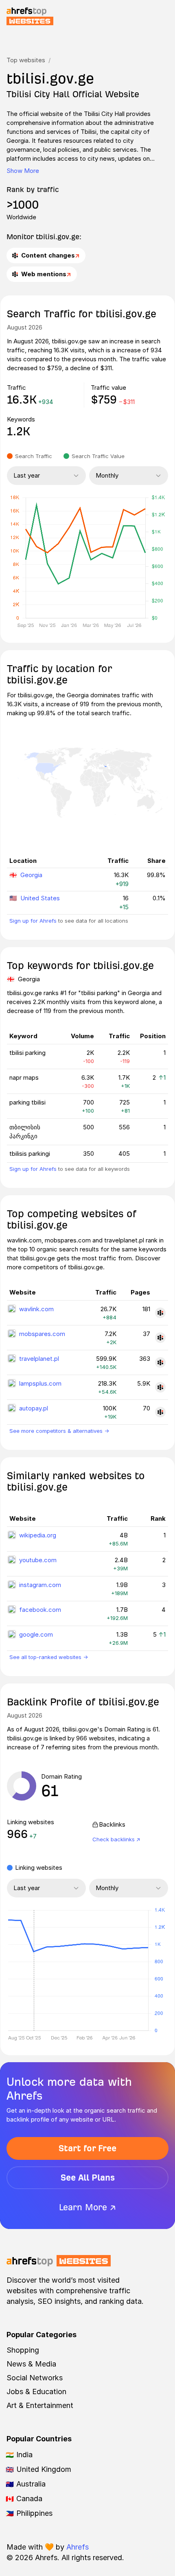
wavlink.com (36, 1309)
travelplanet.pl (39, 1359)
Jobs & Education (36, 2392)
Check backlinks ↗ (116, 1839)
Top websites (26, 60)
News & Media (31, 2364)
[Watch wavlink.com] (160, 1313)
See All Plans (88, 2178)
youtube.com (38, 1560)
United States (40, 898)
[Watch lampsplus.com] (160, 1387)
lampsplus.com (40, 1383)
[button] (34, 1970)
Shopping (23, 2350)
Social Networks (35, 2378)
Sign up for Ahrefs (33, 921)
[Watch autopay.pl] (160, 1412)
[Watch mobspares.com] (160, 1338)
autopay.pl (34, 1408)
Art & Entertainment (40, 2405)
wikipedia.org (38, 1535)
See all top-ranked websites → (49, 1657)
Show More (23, 171)
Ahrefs (78, 2547)
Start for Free (87, 2148)
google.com (36, 1634)
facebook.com (40, 1610)
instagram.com (40, 1585)
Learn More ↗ (87, 2207)
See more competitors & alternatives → (59, 1431)
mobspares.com (42, 1334)
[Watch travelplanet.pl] (160, 1362)
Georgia (31, 875)
